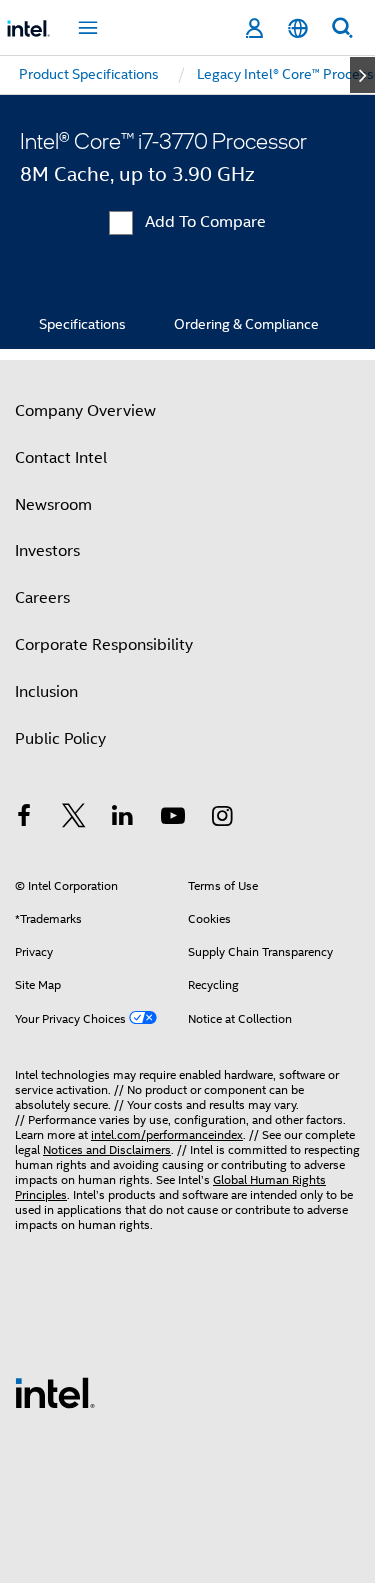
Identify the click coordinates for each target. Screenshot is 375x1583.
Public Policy (60, 739)
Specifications (82, 324)
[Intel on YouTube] (173, 819)
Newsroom (53, 505)
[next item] (362, 75)
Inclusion (46, 692)
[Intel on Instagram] (222, 819)
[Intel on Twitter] (74, 819)
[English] (298, 28)
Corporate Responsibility (104, 645)
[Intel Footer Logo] (55, 1392)
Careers (42, 598)
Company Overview (85, 411)
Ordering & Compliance (246, 324)
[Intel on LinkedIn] (123, 819)
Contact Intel (61, 458)
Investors (47, 551)
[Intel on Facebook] (24, 819)
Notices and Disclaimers (107, 1149)
